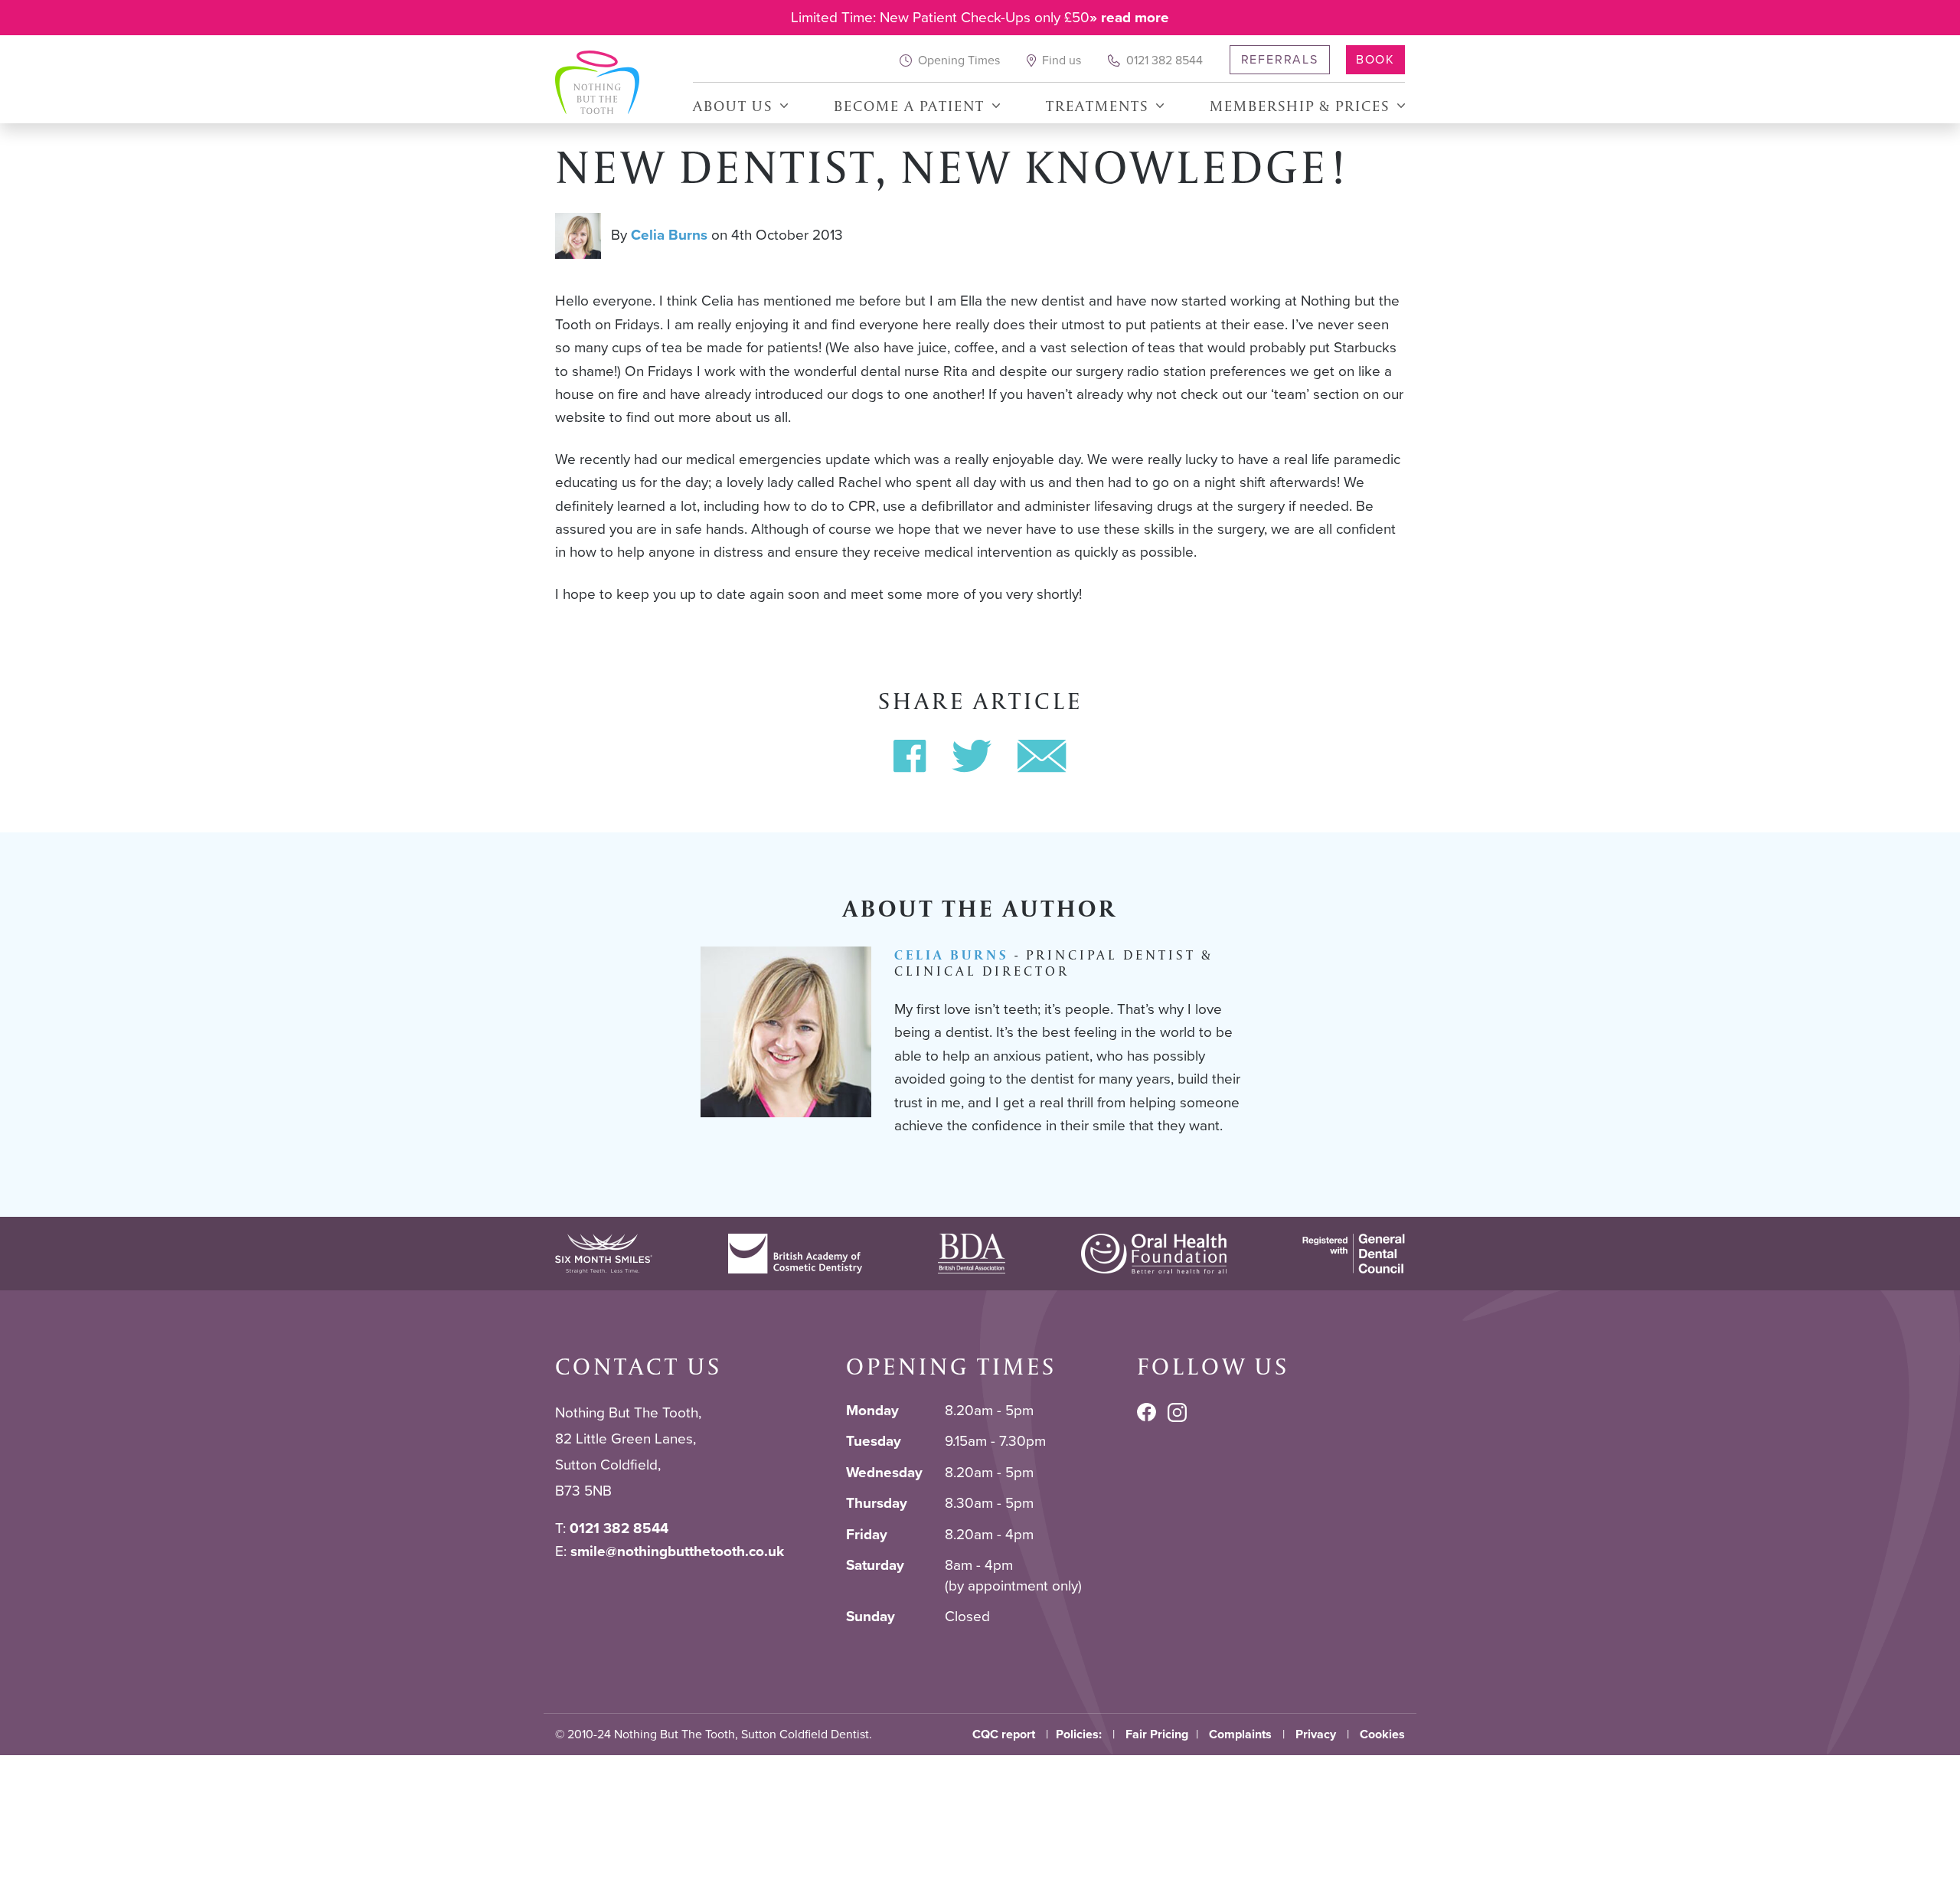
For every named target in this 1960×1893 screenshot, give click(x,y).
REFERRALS (1280, 59)
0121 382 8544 (1163, 60)
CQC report (1004, 1734)
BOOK (1375, 59)
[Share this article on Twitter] (972, 756)
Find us (1060, 60)
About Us (733, 106)
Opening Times (957, 60)
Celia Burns (669, 235)
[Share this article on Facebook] (910, 756)
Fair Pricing (1157, 1734)
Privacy (1316, 1734)
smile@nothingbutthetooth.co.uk (677, 1551)
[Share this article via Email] (1042, 756)
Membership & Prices (1300, 106)
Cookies (1382, 1734)
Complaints (1240, 1734)
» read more (1129, 17)
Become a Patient (909, 106)
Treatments (1097, 106)
